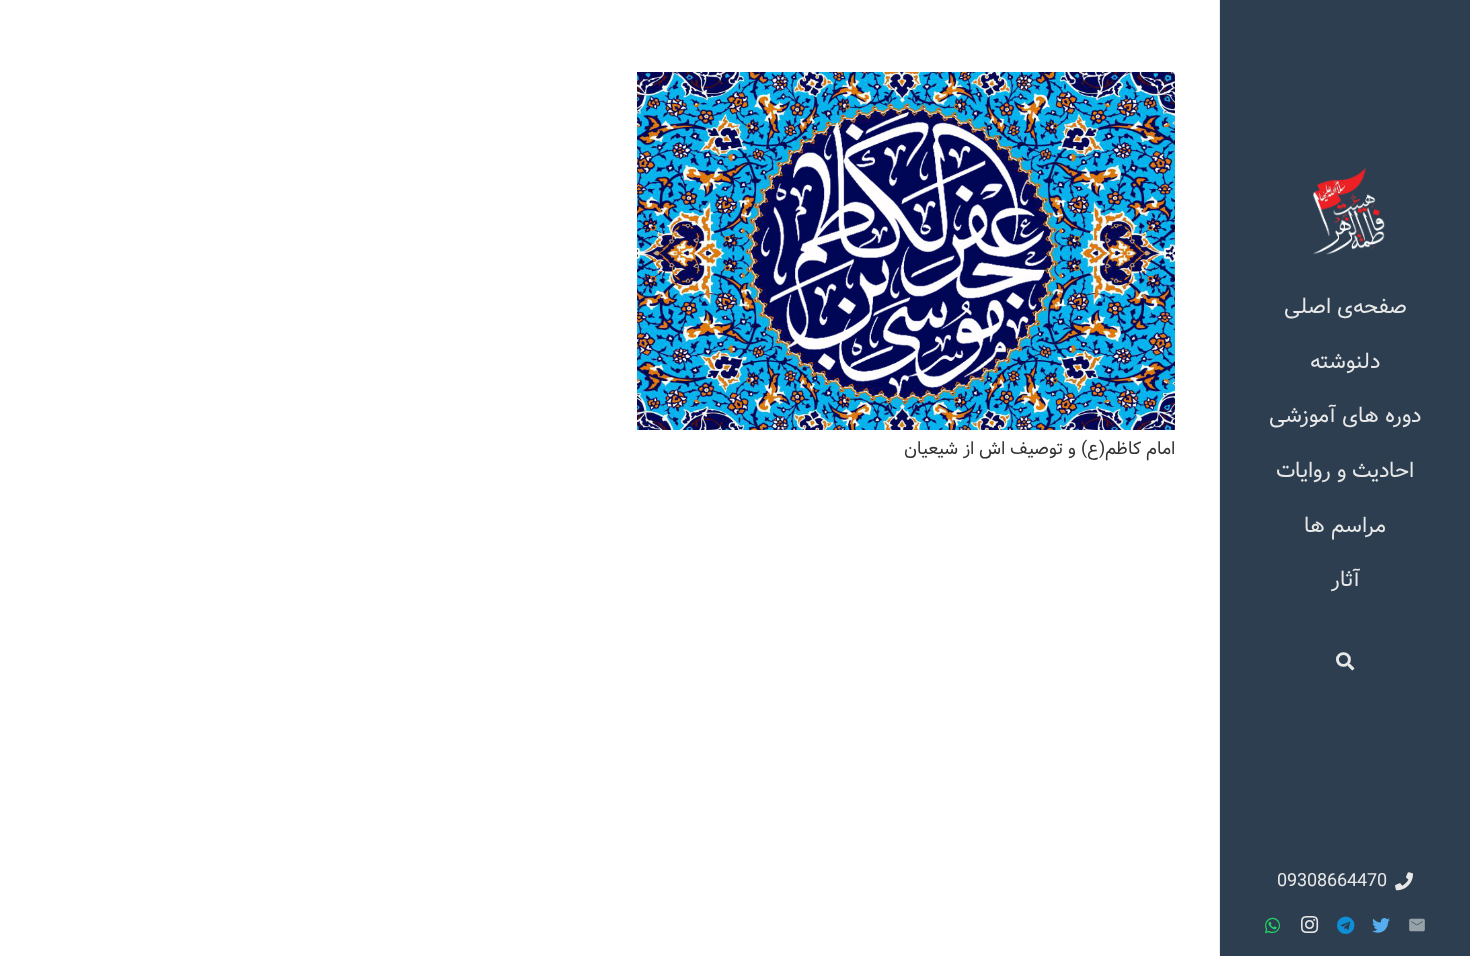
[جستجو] (1345, 661)
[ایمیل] (1417, 925)
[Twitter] (1381, 925)
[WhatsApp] (1273, 925)
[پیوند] (1345, 211)
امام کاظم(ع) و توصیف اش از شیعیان (1039, 449)
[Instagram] (1309, 925)
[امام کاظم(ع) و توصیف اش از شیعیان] (906, 251)
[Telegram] (1345, 925)
